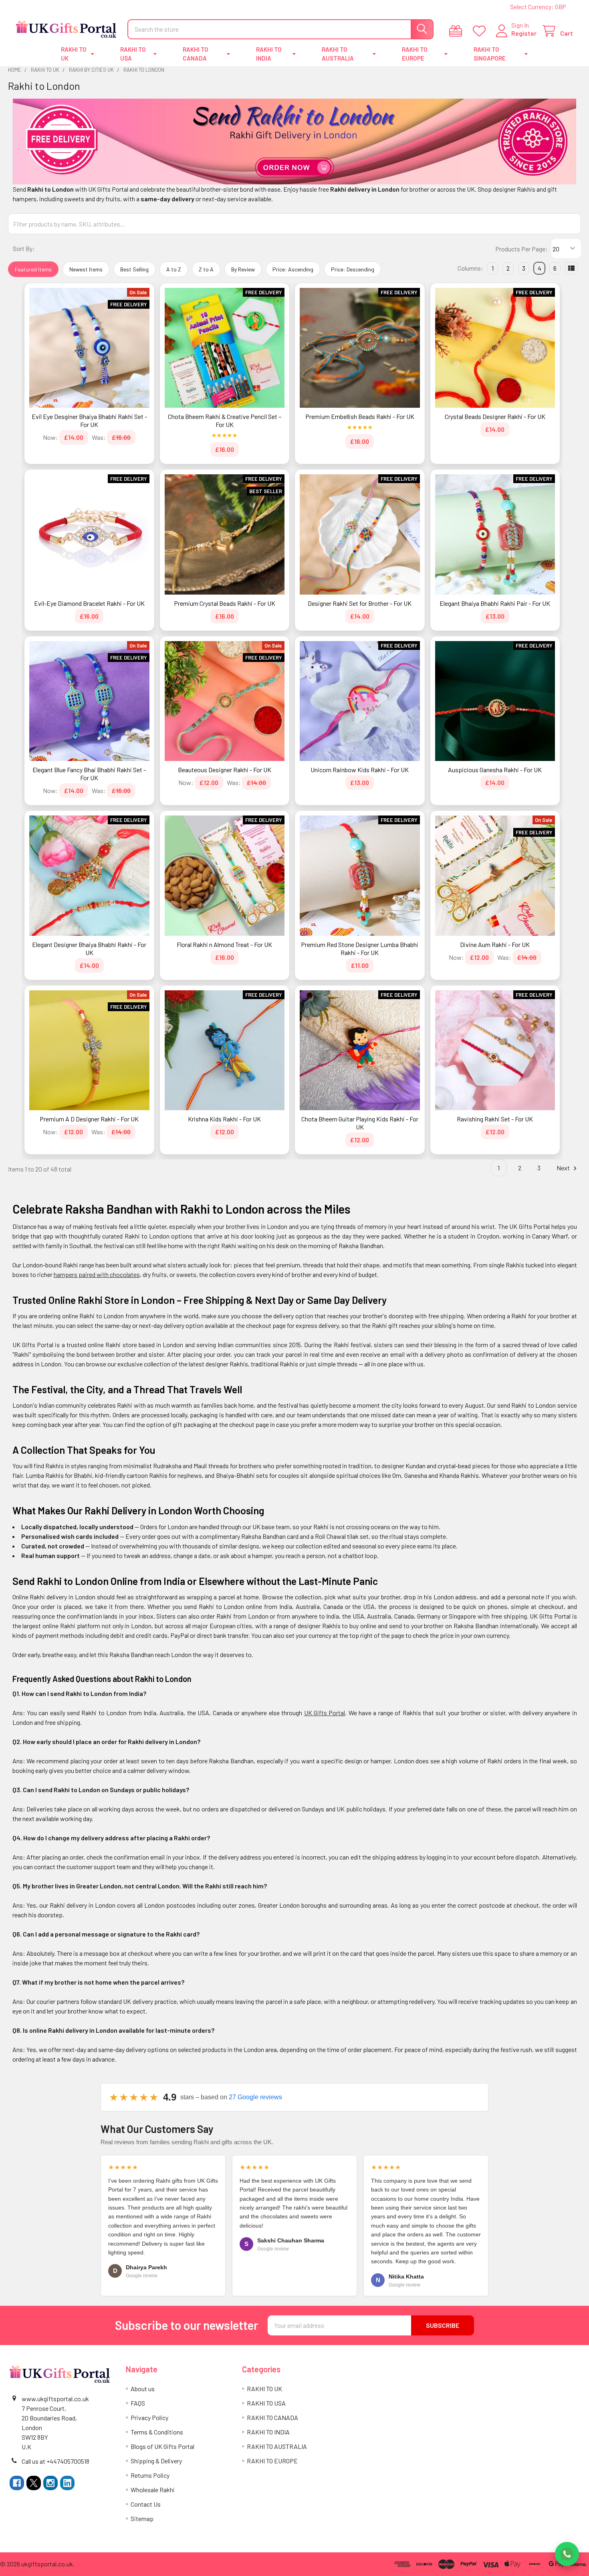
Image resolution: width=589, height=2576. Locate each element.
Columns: (470, 268)
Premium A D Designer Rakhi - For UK (89, 1119)
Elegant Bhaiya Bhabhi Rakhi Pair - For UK (495, 603)
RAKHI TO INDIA (269, 54)
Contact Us (146, 2504)
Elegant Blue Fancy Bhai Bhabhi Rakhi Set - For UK (89, 774)
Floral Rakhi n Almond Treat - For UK (224, 944)
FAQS (138, 2403)
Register (524, 33)
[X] (34, 2483)
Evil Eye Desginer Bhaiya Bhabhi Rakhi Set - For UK (89, 420)
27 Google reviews (255, 2097)
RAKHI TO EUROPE (415, 54)
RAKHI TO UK (74, 54)
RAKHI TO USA (133, 54)
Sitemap (142, 2518)
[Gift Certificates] (457, 31)
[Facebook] (17, 2483)
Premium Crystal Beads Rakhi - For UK (225, 603)
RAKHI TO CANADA (196, 54)
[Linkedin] (67, 2483)
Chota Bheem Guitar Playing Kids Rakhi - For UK (360, 1123)
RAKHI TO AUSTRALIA (338, 54)
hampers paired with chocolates (97, 1274)
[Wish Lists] (481, 31)
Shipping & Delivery (156, 2461)
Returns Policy (150, 2475)
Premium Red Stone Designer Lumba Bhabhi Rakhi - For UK (360, 948)
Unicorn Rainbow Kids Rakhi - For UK (360, 770)
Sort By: (24, 248)
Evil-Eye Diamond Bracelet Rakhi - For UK (89, 603)
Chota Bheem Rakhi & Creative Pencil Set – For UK (225, 420)
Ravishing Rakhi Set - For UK (495, 1119)
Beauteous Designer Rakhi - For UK (225, 770)
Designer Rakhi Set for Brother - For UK (360, 603)
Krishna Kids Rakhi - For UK (224, 1119)
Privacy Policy (149, 2417)
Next (564, 1168)
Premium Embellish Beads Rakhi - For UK (360, 416)
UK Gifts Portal (325, 1713)
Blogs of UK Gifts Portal (162, 2446)
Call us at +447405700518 (55, 2461)
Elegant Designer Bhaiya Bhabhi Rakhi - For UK (89, 948)
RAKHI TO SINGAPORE (490, 54)
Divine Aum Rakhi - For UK (495, 944)
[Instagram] (50, 2483)
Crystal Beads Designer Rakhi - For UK (495, 416)
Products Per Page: (521, 249)
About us (143, 2389)
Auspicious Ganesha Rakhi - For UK (495, 770)
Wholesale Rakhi (153, 2490)
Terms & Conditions (157, 2432)
